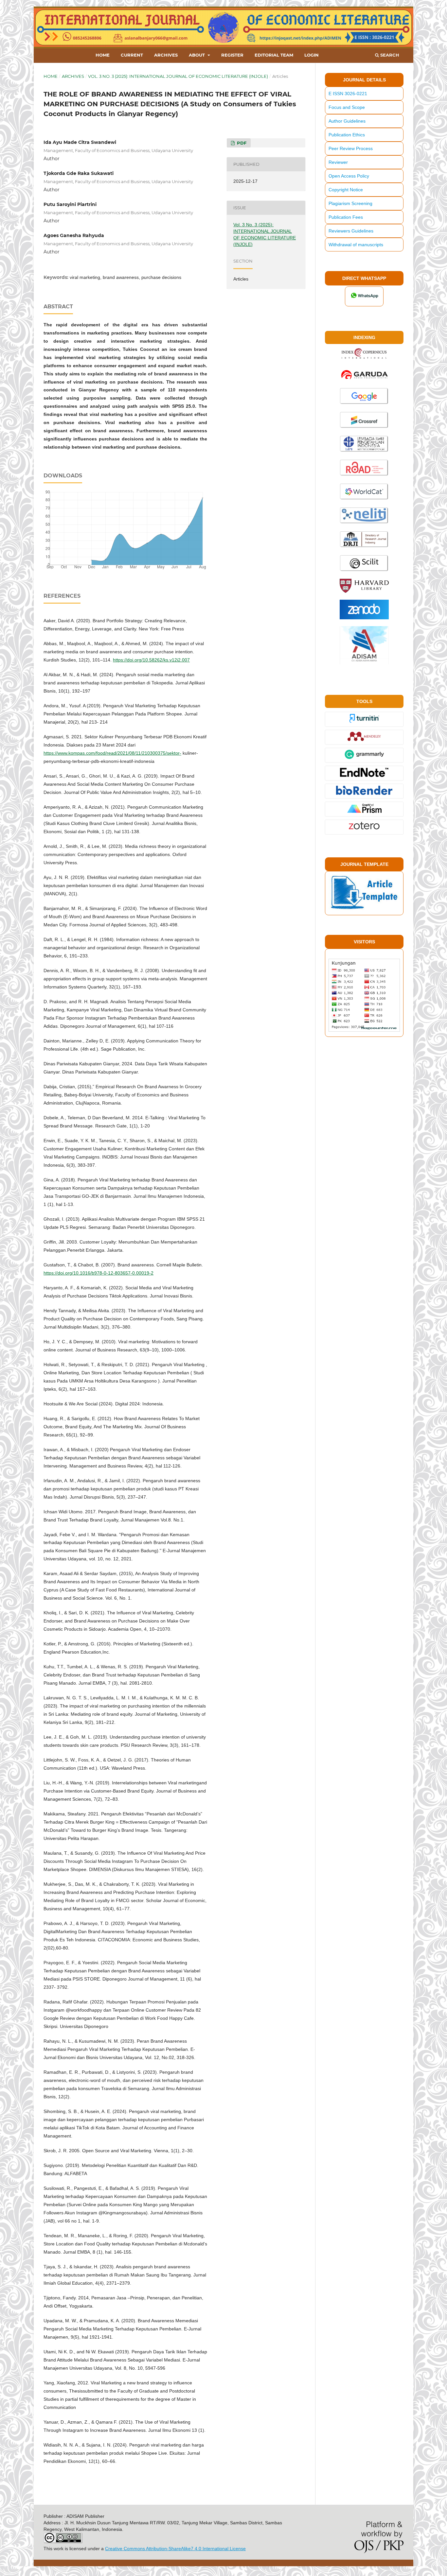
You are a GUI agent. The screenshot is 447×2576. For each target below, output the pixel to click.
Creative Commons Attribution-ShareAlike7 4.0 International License (175, 2549)
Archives (166, 55)
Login (312, 55)
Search (389, 55)
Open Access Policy (349, 176)
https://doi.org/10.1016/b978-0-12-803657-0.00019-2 (98, 1273)
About (197, 55)
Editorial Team (274, 55)
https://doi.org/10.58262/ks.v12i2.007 (151, 660)
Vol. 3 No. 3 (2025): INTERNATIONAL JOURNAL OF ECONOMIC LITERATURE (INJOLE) (178, 76)
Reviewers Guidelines (351, 231)
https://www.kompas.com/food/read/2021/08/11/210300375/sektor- (112, 753)
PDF (241, 143)
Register (232, 55)
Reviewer (338, 162)
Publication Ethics (347, 135)
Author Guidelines (347, 121)
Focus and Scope (347, 107)
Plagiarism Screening (350, 203)
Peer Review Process (351, 148)
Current (132, 55)
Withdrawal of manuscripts (356, 245)
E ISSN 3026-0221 (348, 94)
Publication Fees (346, 217)
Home (103, 55)
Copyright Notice (346, 190)
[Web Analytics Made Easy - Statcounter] (364, 1030)
